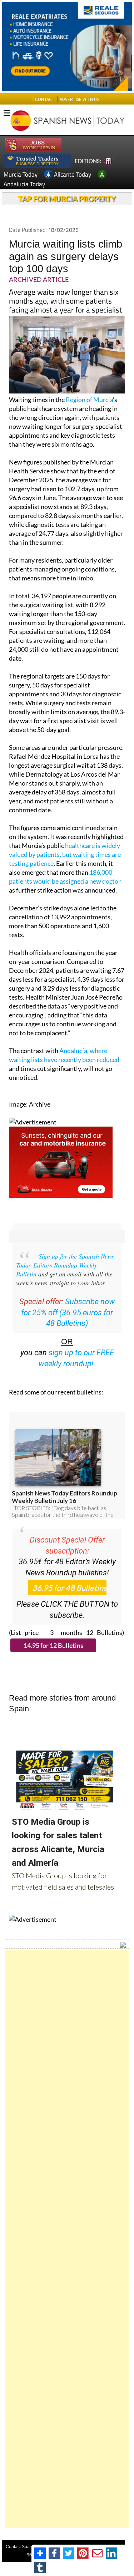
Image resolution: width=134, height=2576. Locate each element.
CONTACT (45, 99)
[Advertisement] (67, 2239)
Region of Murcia (89, 400)
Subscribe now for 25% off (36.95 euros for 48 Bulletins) (68, 1313)
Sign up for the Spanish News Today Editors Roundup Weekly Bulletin (65, 1265)
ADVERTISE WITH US (80, 99)
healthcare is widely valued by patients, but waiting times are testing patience (65, 854)
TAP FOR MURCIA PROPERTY (67, 199)
